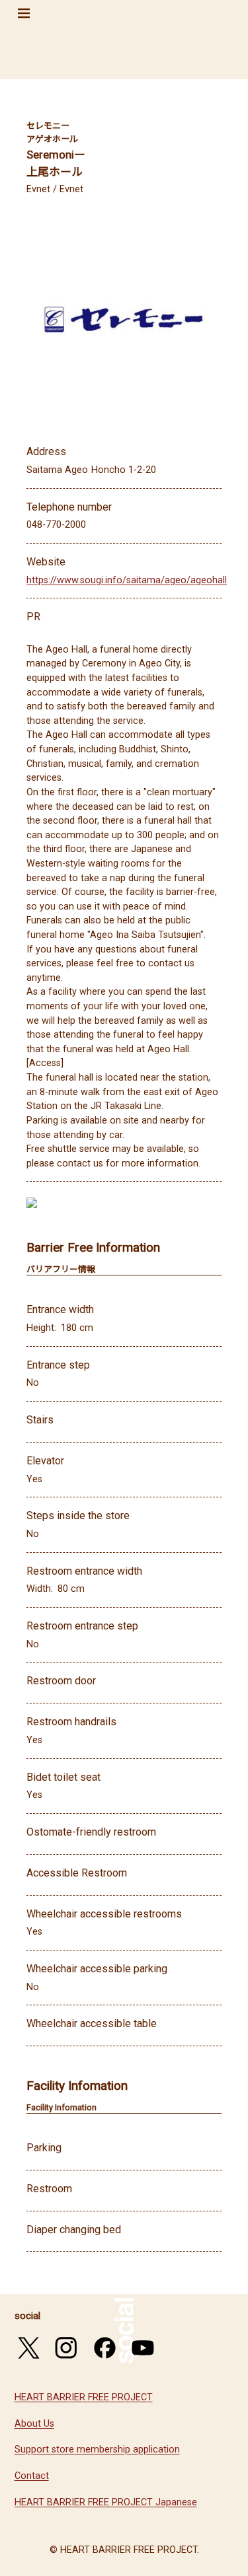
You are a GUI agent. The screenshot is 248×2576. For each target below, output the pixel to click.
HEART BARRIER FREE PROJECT (84, 2397)
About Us (34, 2424)
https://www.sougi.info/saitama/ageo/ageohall (127, 580)
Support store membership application (97, 2450)
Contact (32, 2476)
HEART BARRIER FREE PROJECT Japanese (106, 2502)
